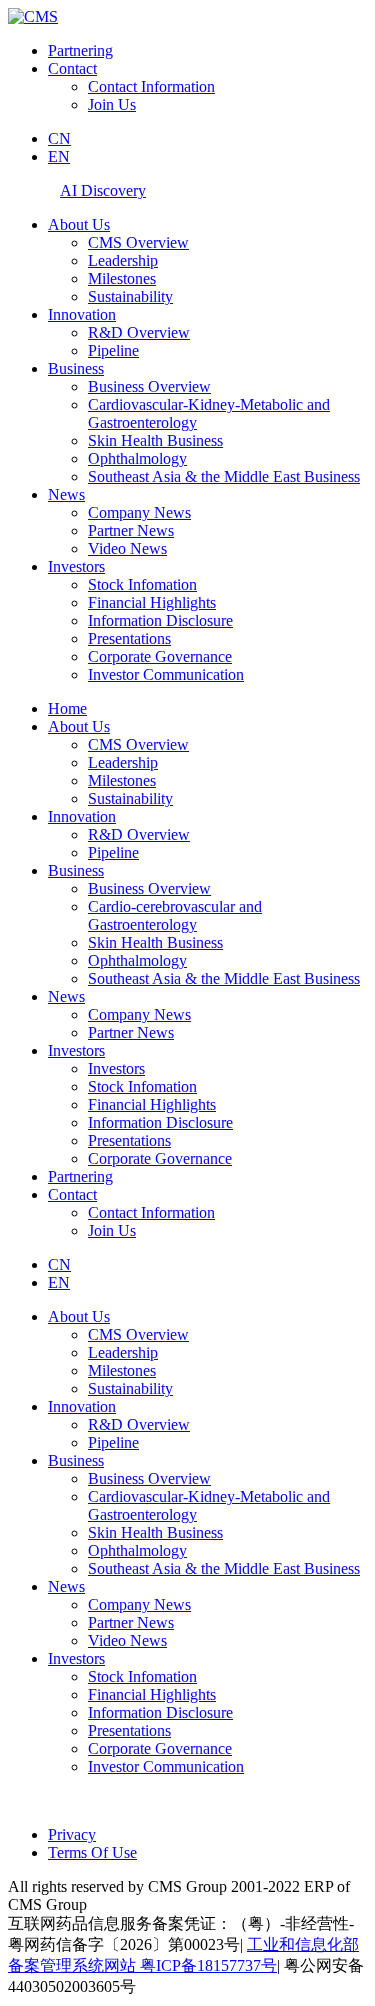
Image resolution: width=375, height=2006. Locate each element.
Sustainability (130, 296)
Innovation (82, 314)
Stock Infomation (142, 584)
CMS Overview (138, 242)
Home (67, 708)
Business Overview (149, 386)
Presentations (129, 638)
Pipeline (113, 350)
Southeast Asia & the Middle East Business (224, 476)
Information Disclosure (160, 620)
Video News (127, 548)
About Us (79, 224)
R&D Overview (139, 332)
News (66, 494)
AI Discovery (103, 190)
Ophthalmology (137, 458)
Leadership (123, 260)
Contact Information (151, 86)
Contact (72, 68)
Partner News (131, 530)
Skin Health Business (155, 440)
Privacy (72, 1834)
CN (59, 138)
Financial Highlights (152, 602)
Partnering (80, 50)
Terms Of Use (92, 1852)
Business (76, 368)
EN (59, 156)
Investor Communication (166, 674)
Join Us (112, 104)
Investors (76, 566)
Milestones (122, 278)
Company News (139, 512)
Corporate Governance (160, 656)
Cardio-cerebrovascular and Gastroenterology (175, 915)
